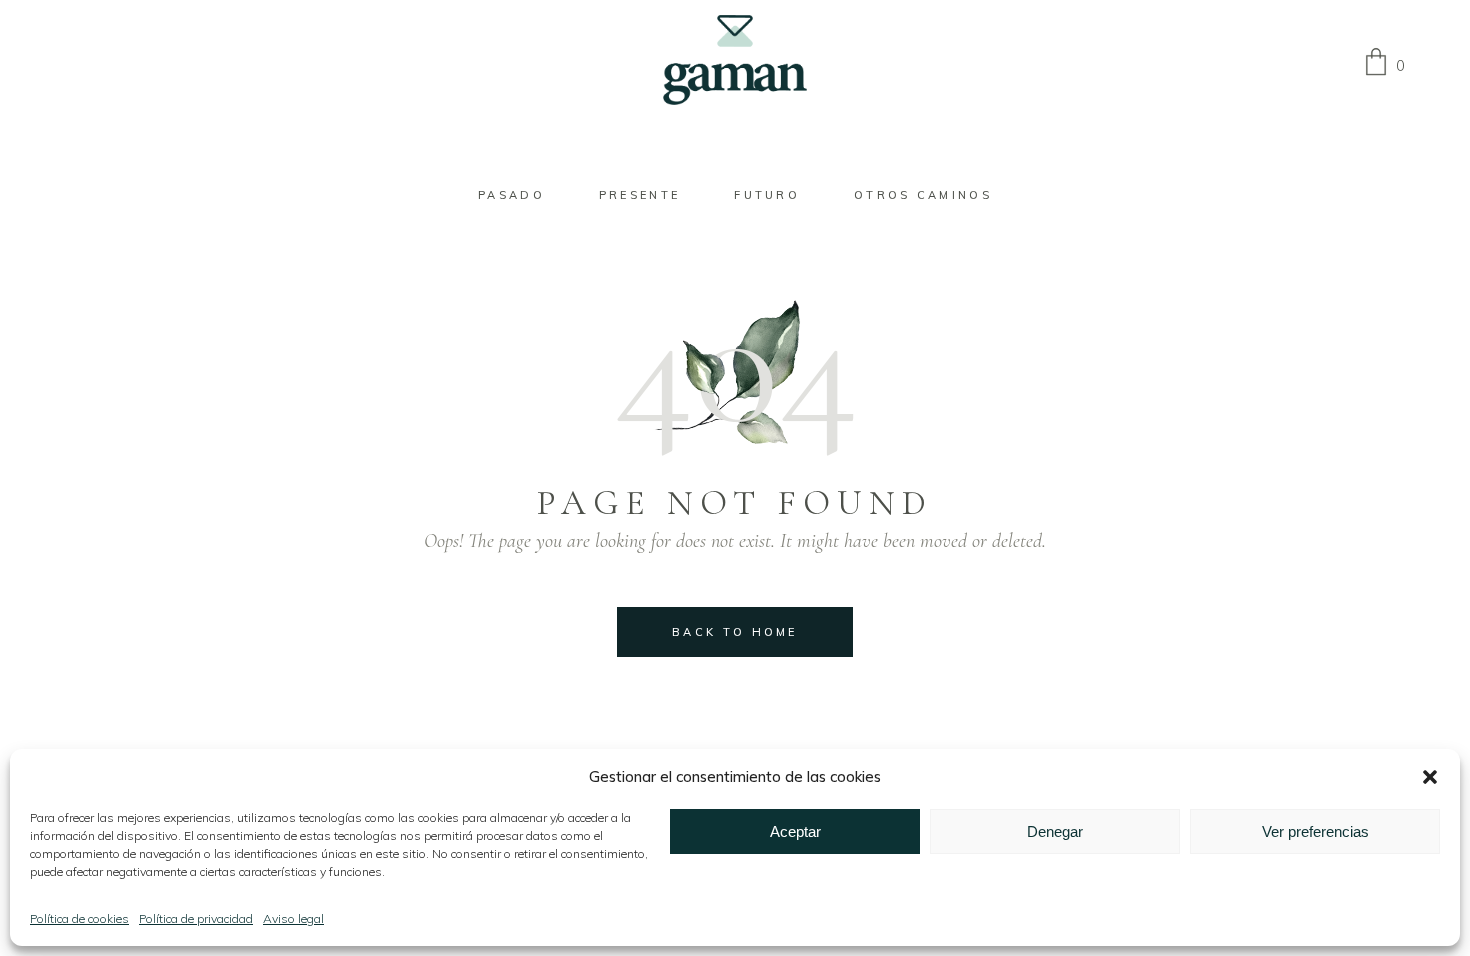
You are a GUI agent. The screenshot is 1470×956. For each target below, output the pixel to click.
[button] (1430, 777)
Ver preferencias (1315, 831)
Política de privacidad (196, 918)
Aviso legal (293, 918)
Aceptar (795, 831)
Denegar (1055, 831)
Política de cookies (79, 918)
